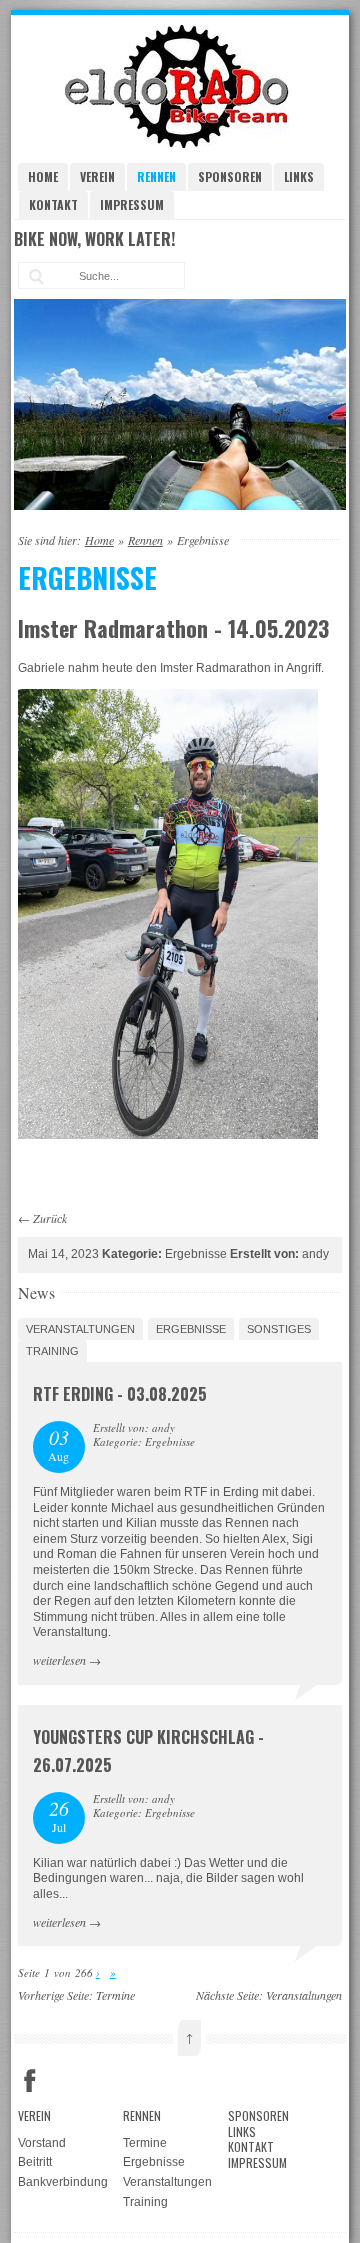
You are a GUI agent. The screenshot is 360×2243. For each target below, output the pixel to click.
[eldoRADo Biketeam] (180, 144)
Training (52, 1351)
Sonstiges (279, 1329)
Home (43, 176)
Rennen (156, 176)
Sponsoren (230, 176)
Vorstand (42, 2143)
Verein (97, 176)
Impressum (132, 204)
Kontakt (53, 204)
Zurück (50, 1218)
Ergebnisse (191, 1329)
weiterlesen (59, 1660)
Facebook (30, 2081)
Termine (115, 1995)
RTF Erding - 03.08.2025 (120, 1394)
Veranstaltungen (80, 1329)
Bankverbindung (63, 2182)
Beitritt (35, 2162)
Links (299, 176)
